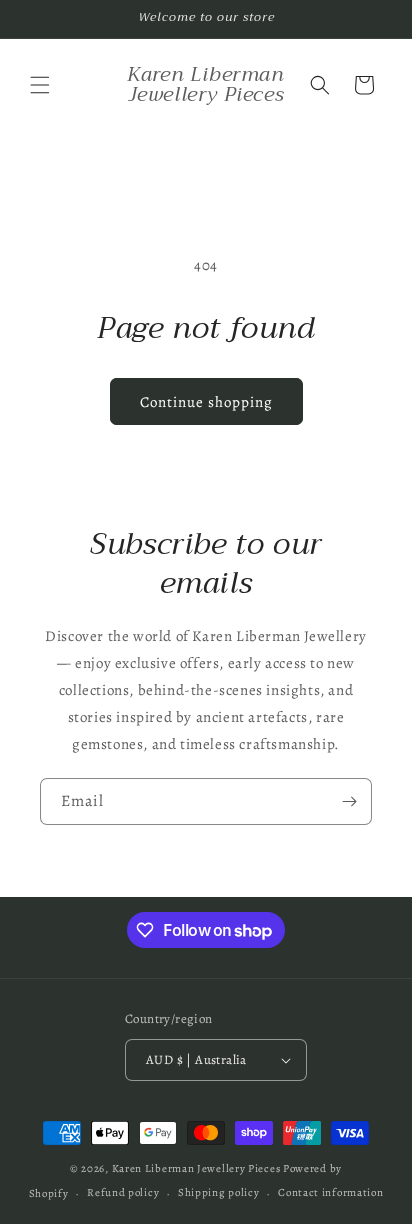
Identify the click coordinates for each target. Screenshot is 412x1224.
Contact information (330, 1192)
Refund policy (123, 1192)
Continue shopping (206, 402)
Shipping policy (219, 1192)
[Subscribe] (349, 801)
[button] (40, 85)
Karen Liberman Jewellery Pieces (196, 1168)
